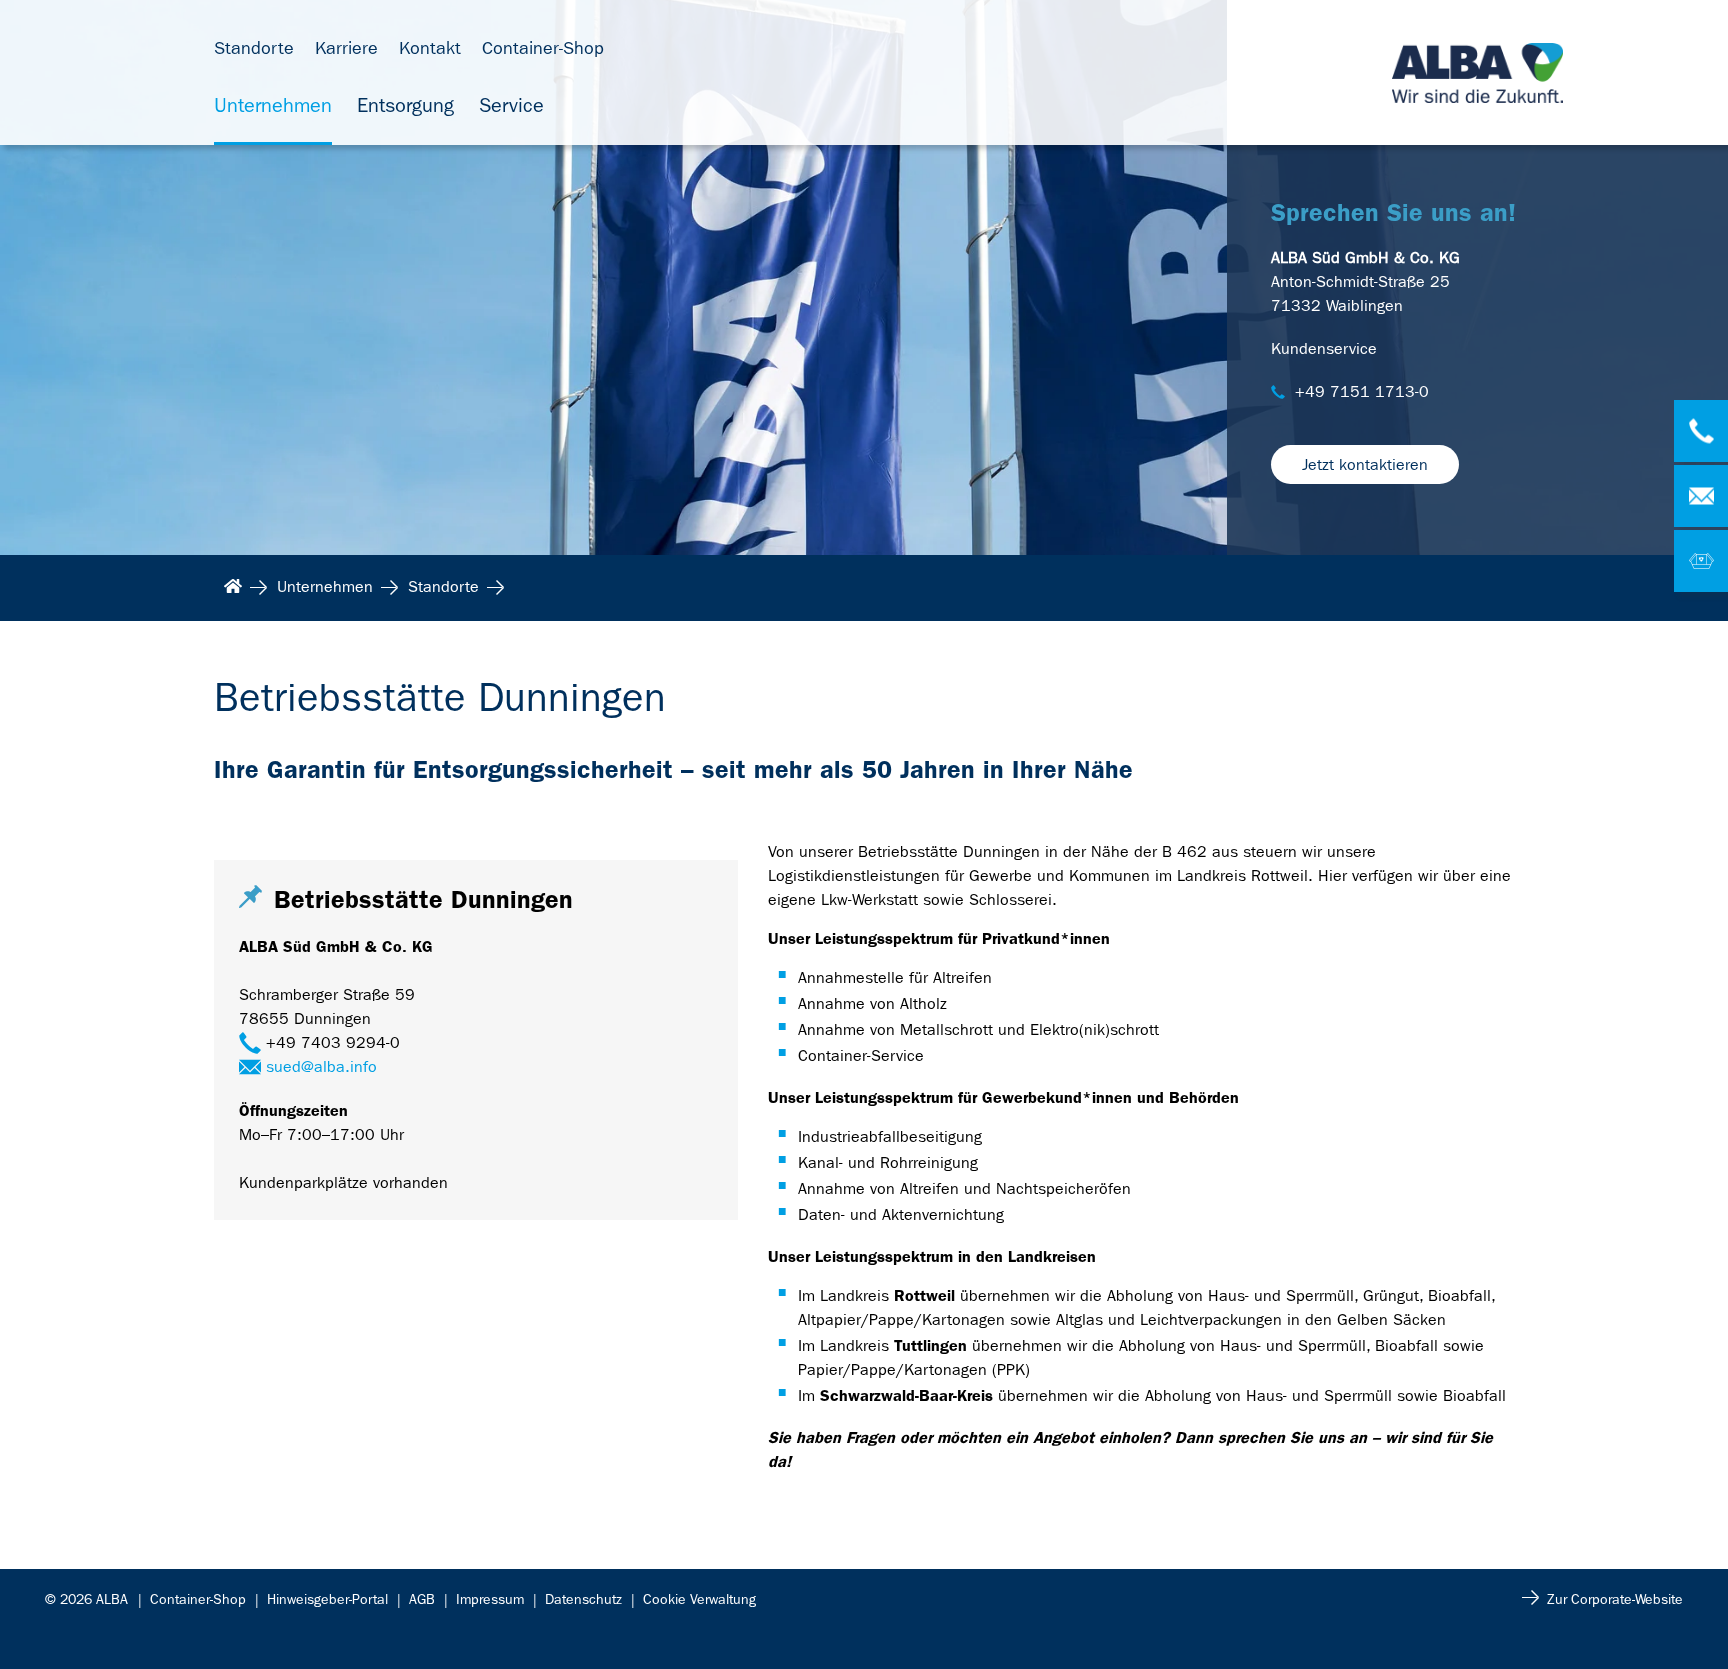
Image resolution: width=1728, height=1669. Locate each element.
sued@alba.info (321, 1066)
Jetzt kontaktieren (1365, 464)
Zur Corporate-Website (1615, 1599)
